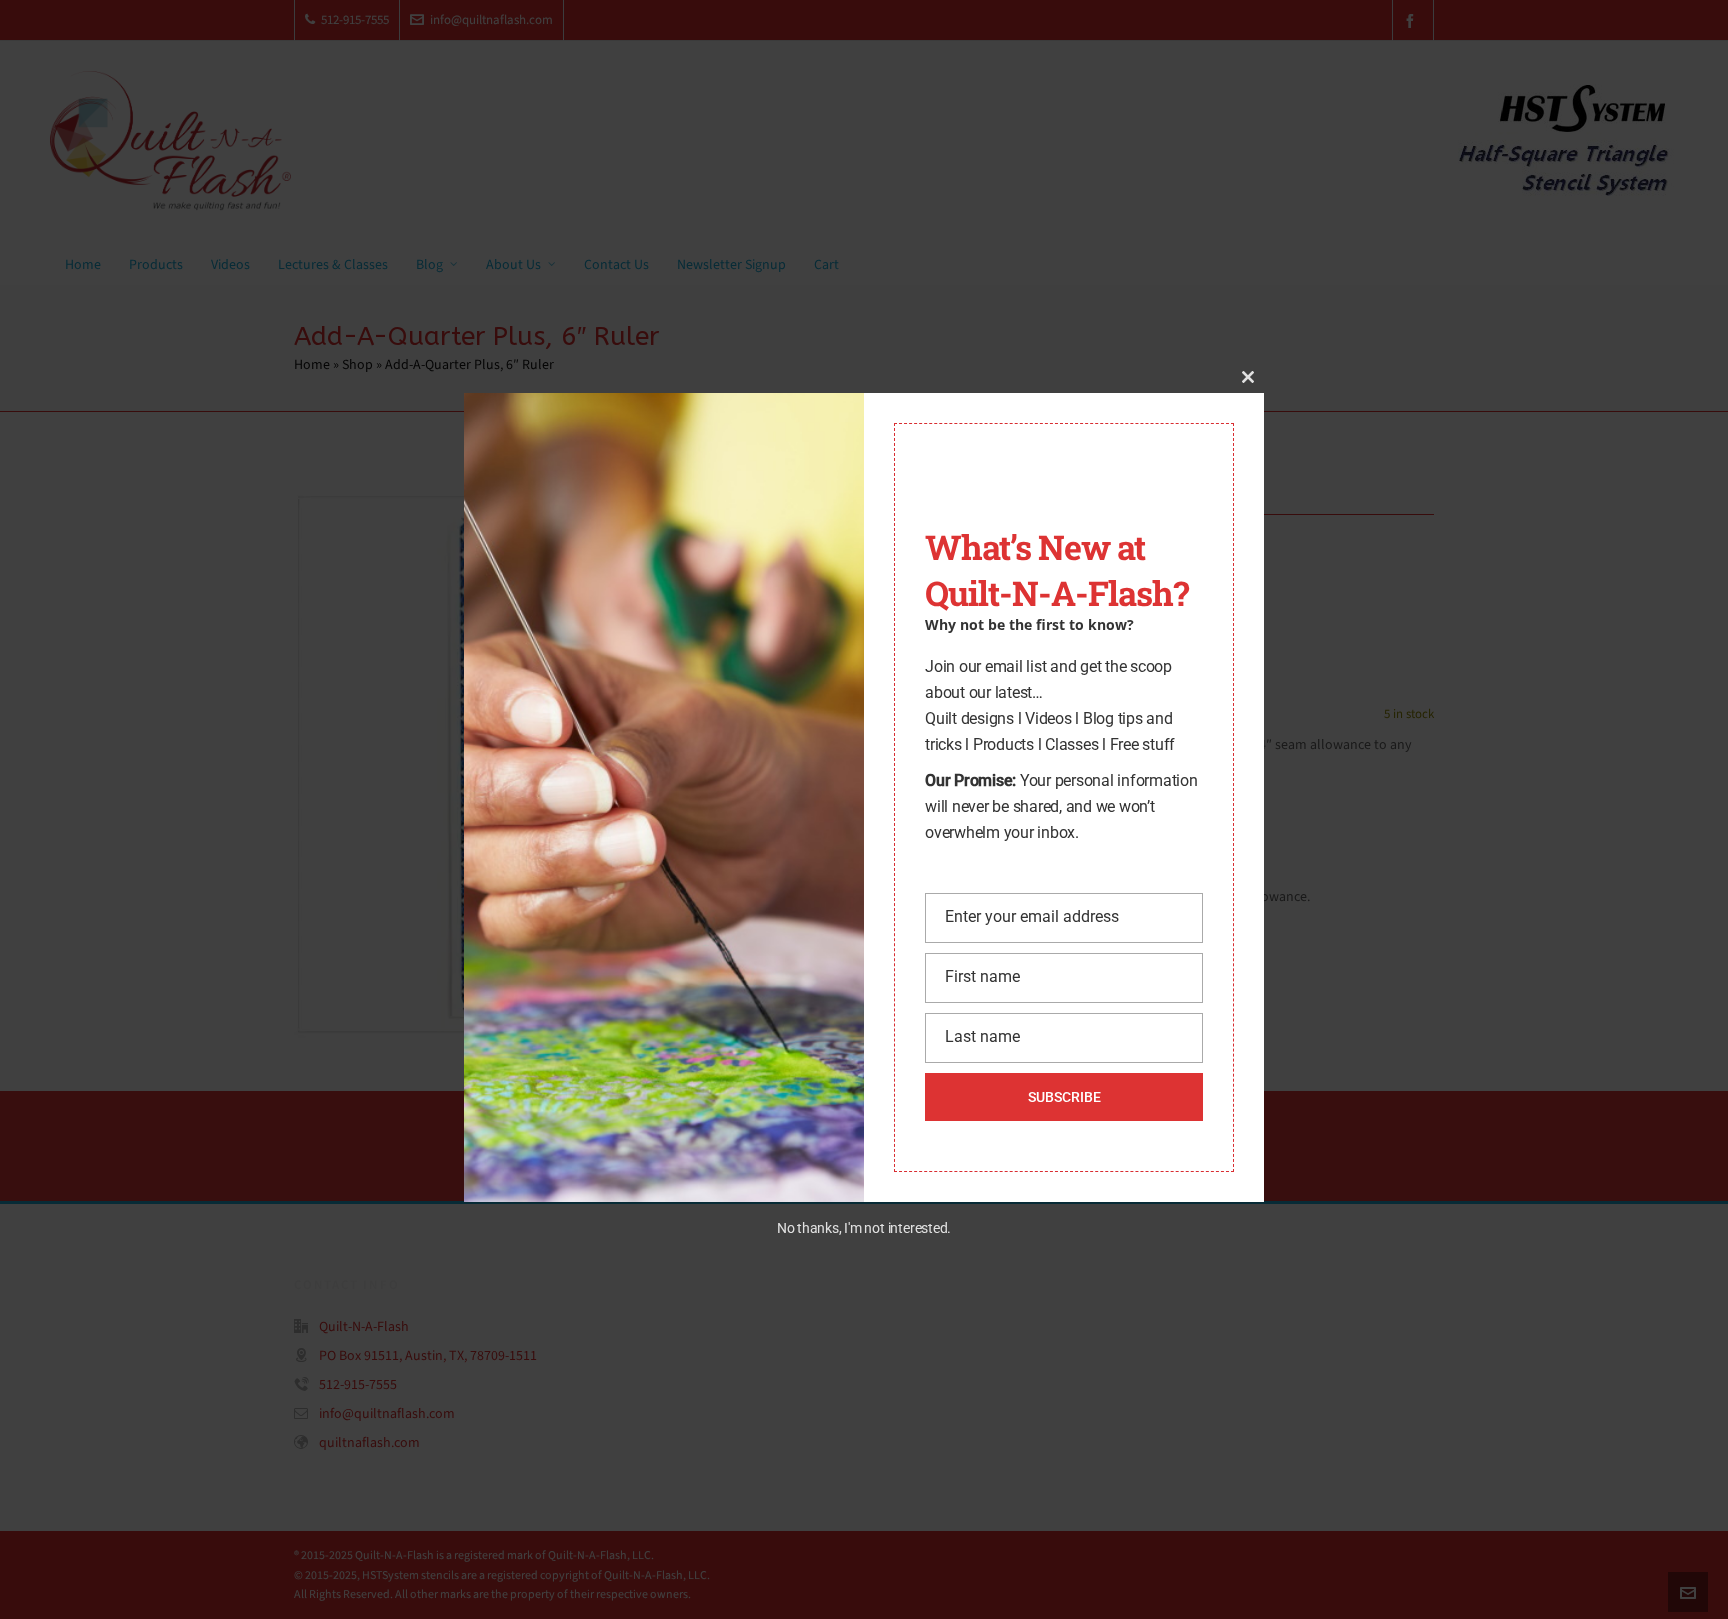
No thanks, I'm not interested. (864, 1228)
